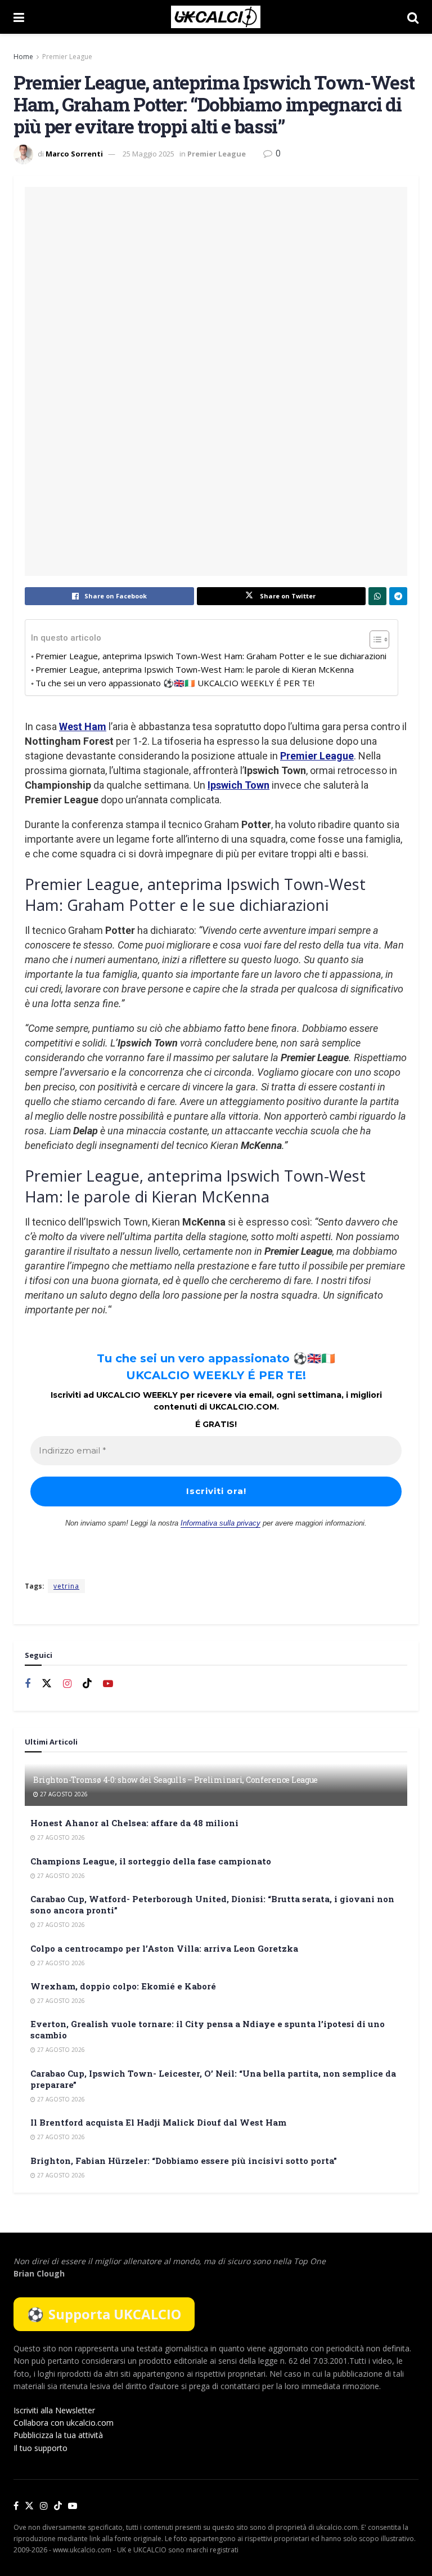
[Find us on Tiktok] (87, 1684)
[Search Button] (413, 17)
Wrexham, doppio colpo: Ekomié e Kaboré (123, 1986)
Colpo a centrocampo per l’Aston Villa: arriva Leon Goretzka (164, 1948)
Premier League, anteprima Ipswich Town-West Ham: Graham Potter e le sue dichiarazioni (211, 656)
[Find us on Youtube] (108, 1684)
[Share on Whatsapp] (377, 596)
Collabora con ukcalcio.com (64, 2423)
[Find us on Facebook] (28, 1684)
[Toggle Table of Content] (374, 639)
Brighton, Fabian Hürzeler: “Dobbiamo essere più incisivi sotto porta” (184, 2161)
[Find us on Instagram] (67, 1684)
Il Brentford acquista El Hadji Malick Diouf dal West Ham (158, 2122)
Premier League (67, 57)
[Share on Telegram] (398, 596)
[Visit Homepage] (216, 17)
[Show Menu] (19, 17)
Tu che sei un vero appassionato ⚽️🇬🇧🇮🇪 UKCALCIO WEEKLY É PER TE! (175, 683)
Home (23, 57)
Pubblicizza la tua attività (58, 2435)
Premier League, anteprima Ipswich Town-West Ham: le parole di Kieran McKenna (195, 669)
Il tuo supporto (40, 2448)
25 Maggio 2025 (148, 154)
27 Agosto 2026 (63, 1794)
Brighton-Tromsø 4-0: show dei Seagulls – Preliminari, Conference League (175, 1780)
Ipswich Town (238, 785)
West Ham (83, 726)
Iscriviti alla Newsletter (54, 2410)
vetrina (66, 1586)
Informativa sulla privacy (220, 1523)
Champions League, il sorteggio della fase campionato (151, 1861)
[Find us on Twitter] (47, 1684)
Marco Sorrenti (74, 154)
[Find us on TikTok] (58, 2506)
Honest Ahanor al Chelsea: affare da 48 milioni (134, 1823)
